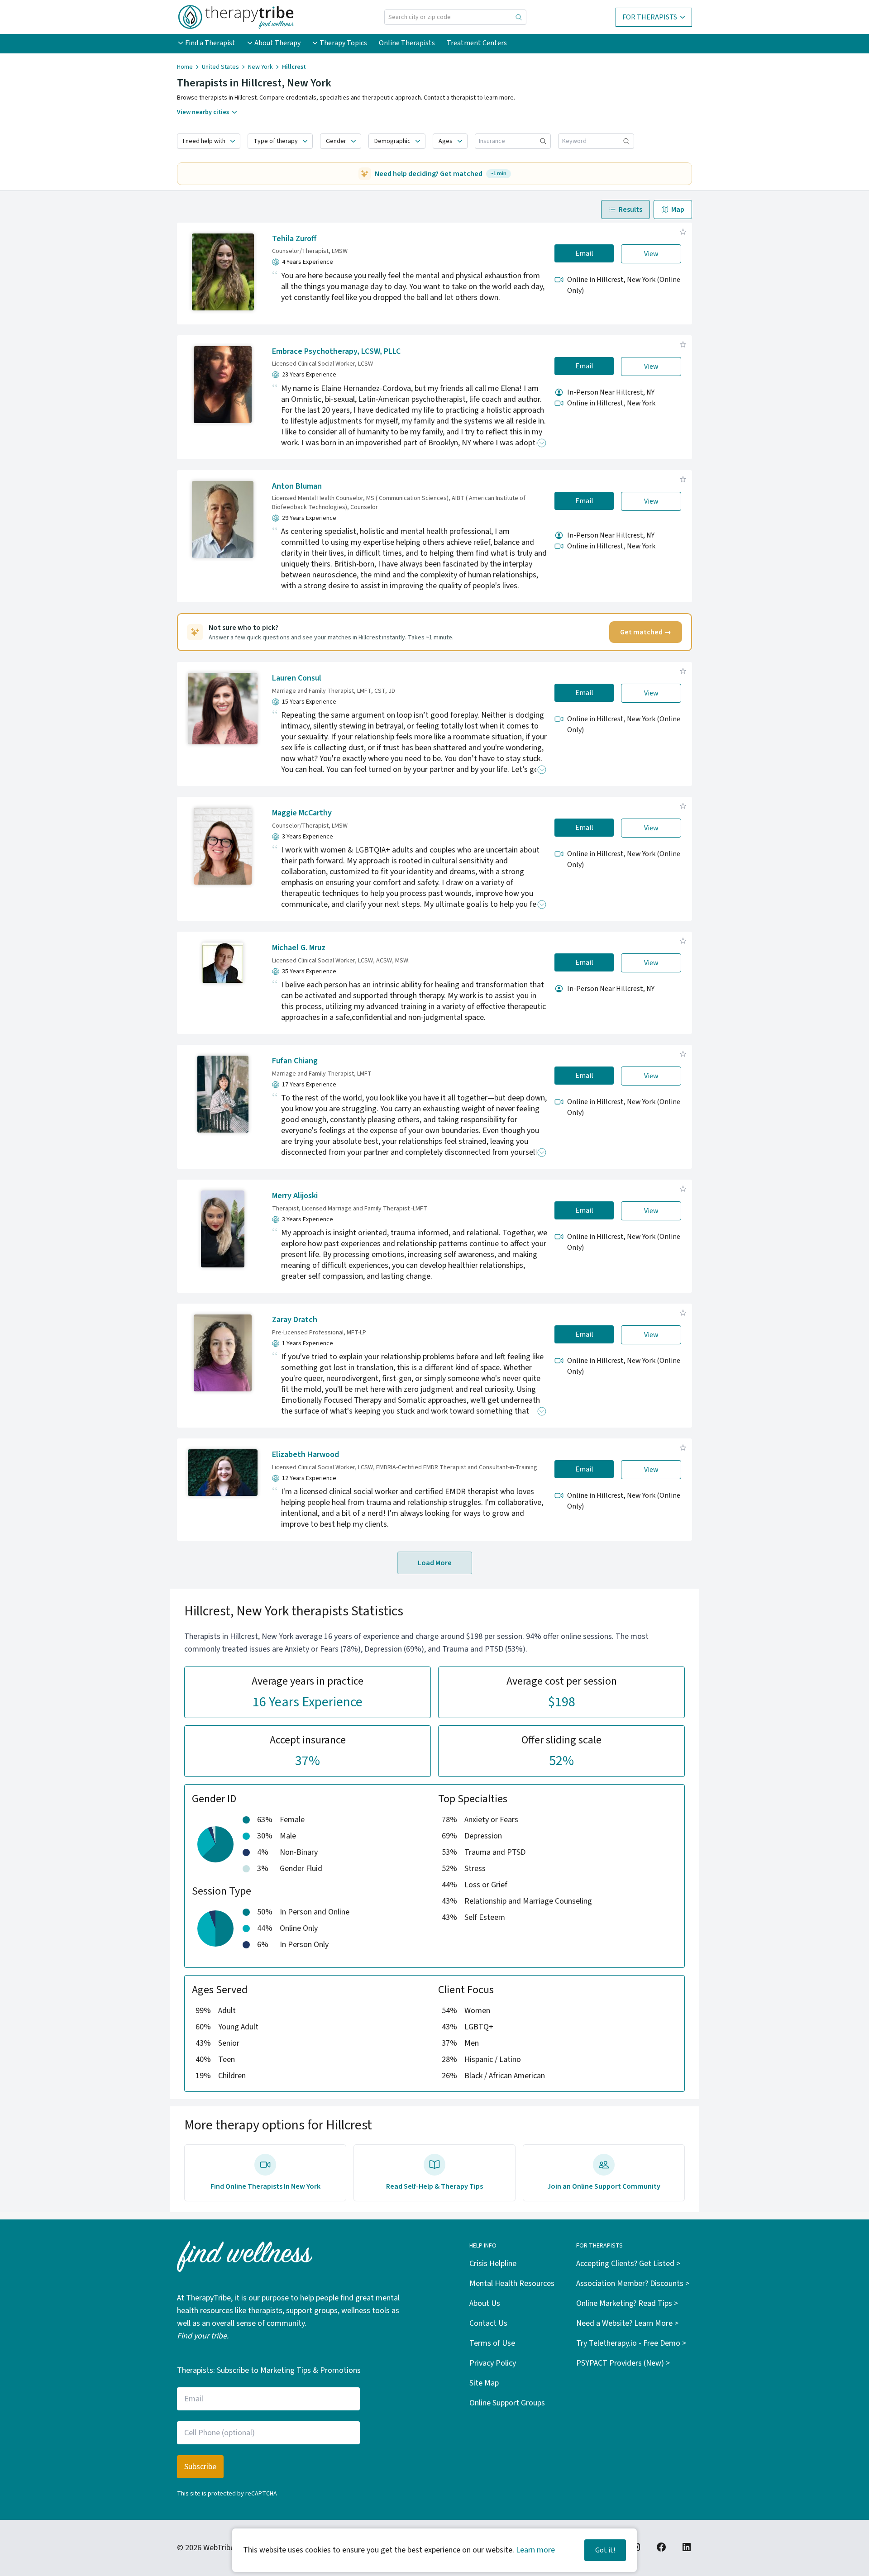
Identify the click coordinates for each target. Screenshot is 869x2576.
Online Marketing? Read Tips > (627, 2303)
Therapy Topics (343, 43)
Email (584, 253)
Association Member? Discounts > (633, 2283)
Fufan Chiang (295, 1061)
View (651, 254)
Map (678, 210)
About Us (485, 2303)
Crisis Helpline (493, 2264)
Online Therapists (407, 43)
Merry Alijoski (295, 1196)
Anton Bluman (297, 486)
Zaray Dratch (295, 1320)
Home (185, 67)
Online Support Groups (507, 2403)
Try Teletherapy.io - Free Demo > (631, 2343)
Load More (435, 1563)
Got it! (605, 2550)
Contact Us (488, 2323)
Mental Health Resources (512, 2283)
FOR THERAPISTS (650, 17)
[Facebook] (661, 2547)
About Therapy (277, 43)
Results (630, 210)
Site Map (484, 2383)
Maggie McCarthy (302, 813)
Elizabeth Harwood (306, 1455)
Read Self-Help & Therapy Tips (434, 2186)
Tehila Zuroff (294, 239)
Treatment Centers (477, 43)
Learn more (535, 2550)
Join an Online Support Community (604, 2186)
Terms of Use (492, 2343)
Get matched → (646, 632)
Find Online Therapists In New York (265, 2186)
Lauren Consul (297, 678)
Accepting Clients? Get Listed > (628, 2264)
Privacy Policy (493, 2363)
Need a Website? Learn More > (627, 2323)
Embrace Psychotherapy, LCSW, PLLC (336, 351)
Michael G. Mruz (299, 948)
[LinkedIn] (687, 2547)
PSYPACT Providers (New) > (623, 2363)
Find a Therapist (210, 43)
